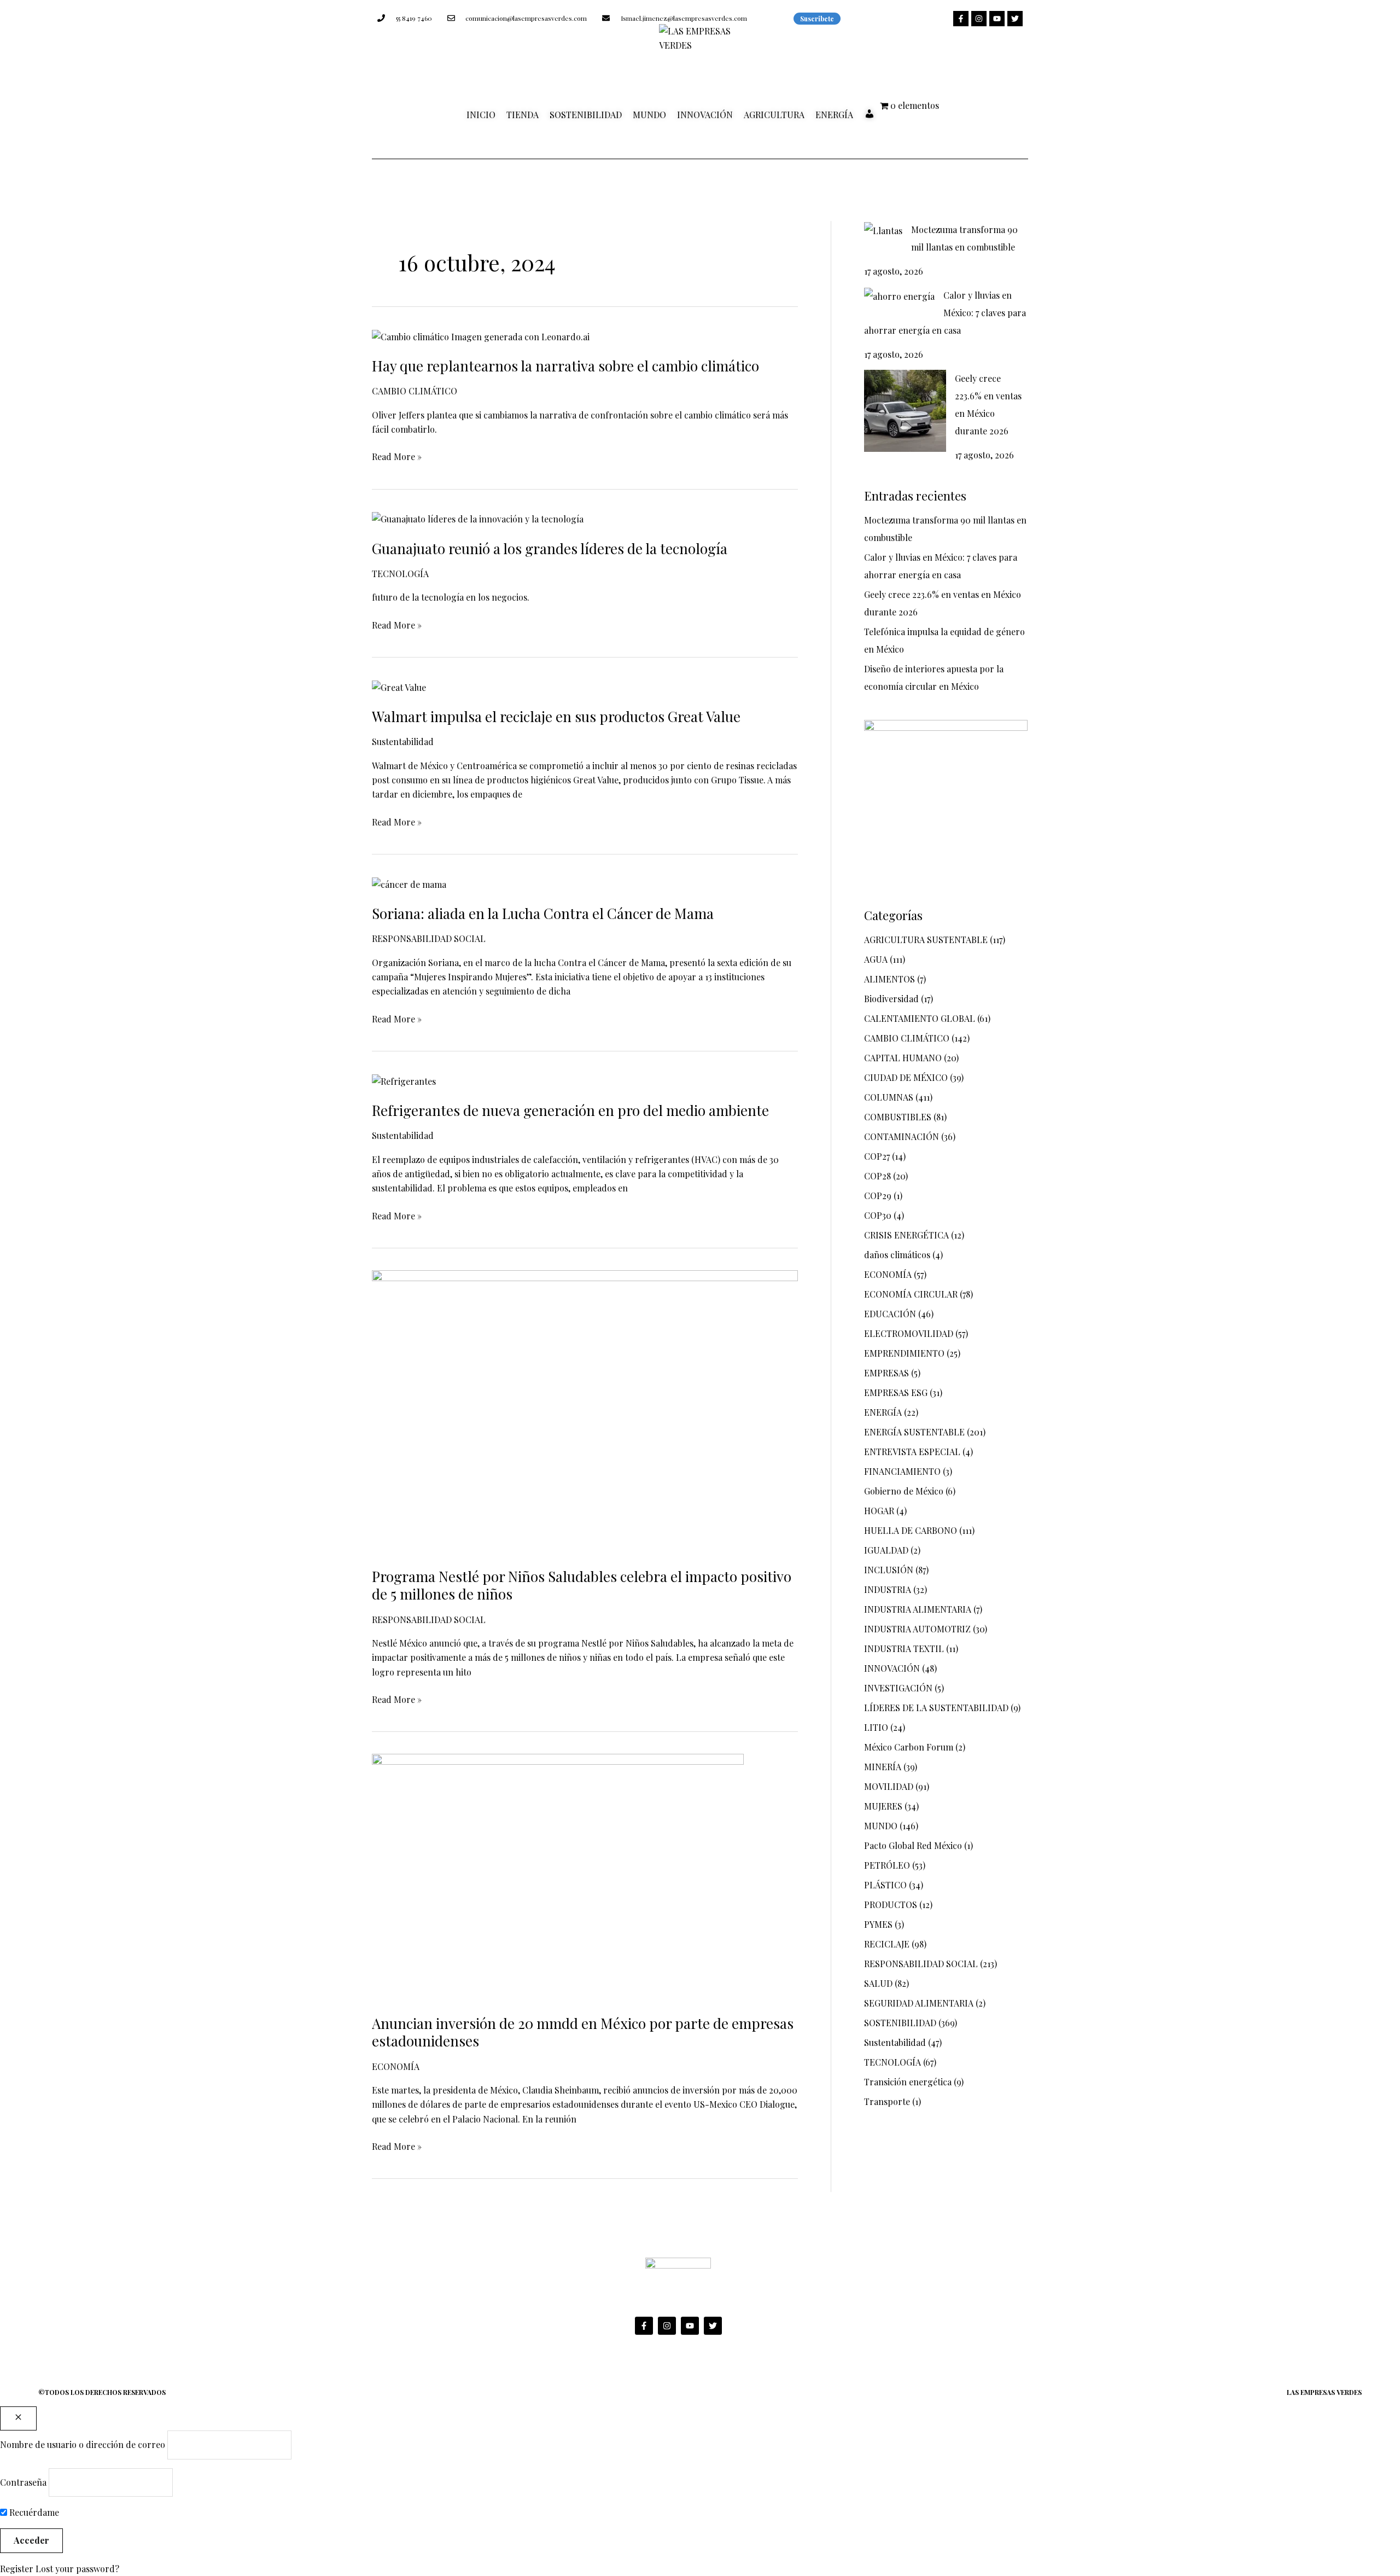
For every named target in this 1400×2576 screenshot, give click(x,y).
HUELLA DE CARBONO (911, 1530)
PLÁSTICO (885, 1885)
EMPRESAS (886, 1373)
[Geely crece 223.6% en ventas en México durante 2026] (905, 411)
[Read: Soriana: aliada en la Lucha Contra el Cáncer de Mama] (409, 883)
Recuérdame (33, 2512)
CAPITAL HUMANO (903, 1058)
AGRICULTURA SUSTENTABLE (926, 940)
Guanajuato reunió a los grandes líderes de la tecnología (550, 548)
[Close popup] (18, 2418)
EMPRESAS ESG (896, 1392)
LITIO (876, 1727)
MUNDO (649, 115)
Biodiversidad (891, 999)
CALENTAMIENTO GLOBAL (920, 1018)
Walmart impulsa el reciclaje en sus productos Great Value (556, 716)
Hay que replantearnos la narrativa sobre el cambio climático (565, 366)
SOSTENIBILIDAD (586, 115)
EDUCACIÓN (890, 1314)
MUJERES (883, 1806)
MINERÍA (883, 1767)
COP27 (877, 1156)
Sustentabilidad (403, 742)
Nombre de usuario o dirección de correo (83, 2444)
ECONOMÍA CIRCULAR (911, 1294)
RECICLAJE (887, 1944)
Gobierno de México (904, 1491)
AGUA (876, 959)
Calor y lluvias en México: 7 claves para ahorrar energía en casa (945, 313)
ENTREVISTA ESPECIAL (912, 1452)
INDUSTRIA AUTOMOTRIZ (917, 1629)
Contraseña (23, 2482)
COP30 (878, 1215)
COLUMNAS (889, 1097)
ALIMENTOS (889, 979)
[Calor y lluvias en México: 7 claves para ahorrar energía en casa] (899, 296)
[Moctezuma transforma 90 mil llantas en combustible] (883, 230)
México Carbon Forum (909, 1747)
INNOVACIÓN (705, 115)
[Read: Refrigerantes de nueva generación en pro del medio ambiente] (404, 1080)
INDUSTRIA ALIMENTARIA (918, 1609)
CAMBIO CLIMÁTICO (415, 391)
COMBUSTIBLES (898, 1117)
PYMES (878, 1924)
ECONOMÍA (396, 2066)
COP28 (877, 1176)
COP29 (878, 1196)
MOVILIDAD (889, 1786)
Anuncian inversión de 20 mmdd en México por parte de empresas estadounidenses (583, 2032)
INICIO (481, 115)
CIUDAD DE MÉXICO (906, 1077)
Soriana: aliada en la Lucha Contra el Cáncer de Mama (543, 913)
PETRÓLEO (887, 1865)
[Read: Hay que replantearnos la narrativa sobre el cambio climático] (481, 336)
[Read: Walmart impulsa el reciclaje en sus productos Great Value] (399, 686)
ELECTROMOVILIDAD (909, 1333)
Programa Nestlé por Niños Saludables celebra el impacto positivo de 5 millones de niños (582, 1585)
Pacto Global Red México (913, 1845)
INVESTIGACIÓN (898, 1688)
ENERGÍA (834, 115)
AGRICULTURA (774, 115)
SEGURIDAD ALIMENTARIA (919, 2003)
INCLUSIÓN (889, 1570)
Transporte (887, 2101)
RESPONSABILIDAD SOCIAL (429, 938)
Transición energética (908, 2082)
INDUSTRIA (888, 1589)
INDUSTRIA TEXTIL (904, 1648)
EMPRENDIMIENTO (904, 1353)
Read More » (397, 456)
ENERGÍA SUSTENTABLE (914, 1432)
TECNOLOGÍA (400, 574)
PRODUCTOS (891, 1905)
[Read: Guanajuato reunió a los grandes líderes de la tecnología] (478, 518)
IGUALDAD (886, 1550)
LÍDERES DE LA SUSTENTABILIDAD (936, 1708)
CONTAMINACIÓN (902, 1136)
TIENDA (523, 115)
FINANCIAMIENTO (902, 1471)
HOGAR (879, 1511)
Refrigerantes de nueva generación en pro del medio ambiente (570, 1110)
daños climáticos (897, 1255)
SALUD (878, 1983)
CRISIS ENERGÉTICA (906, 1235)
